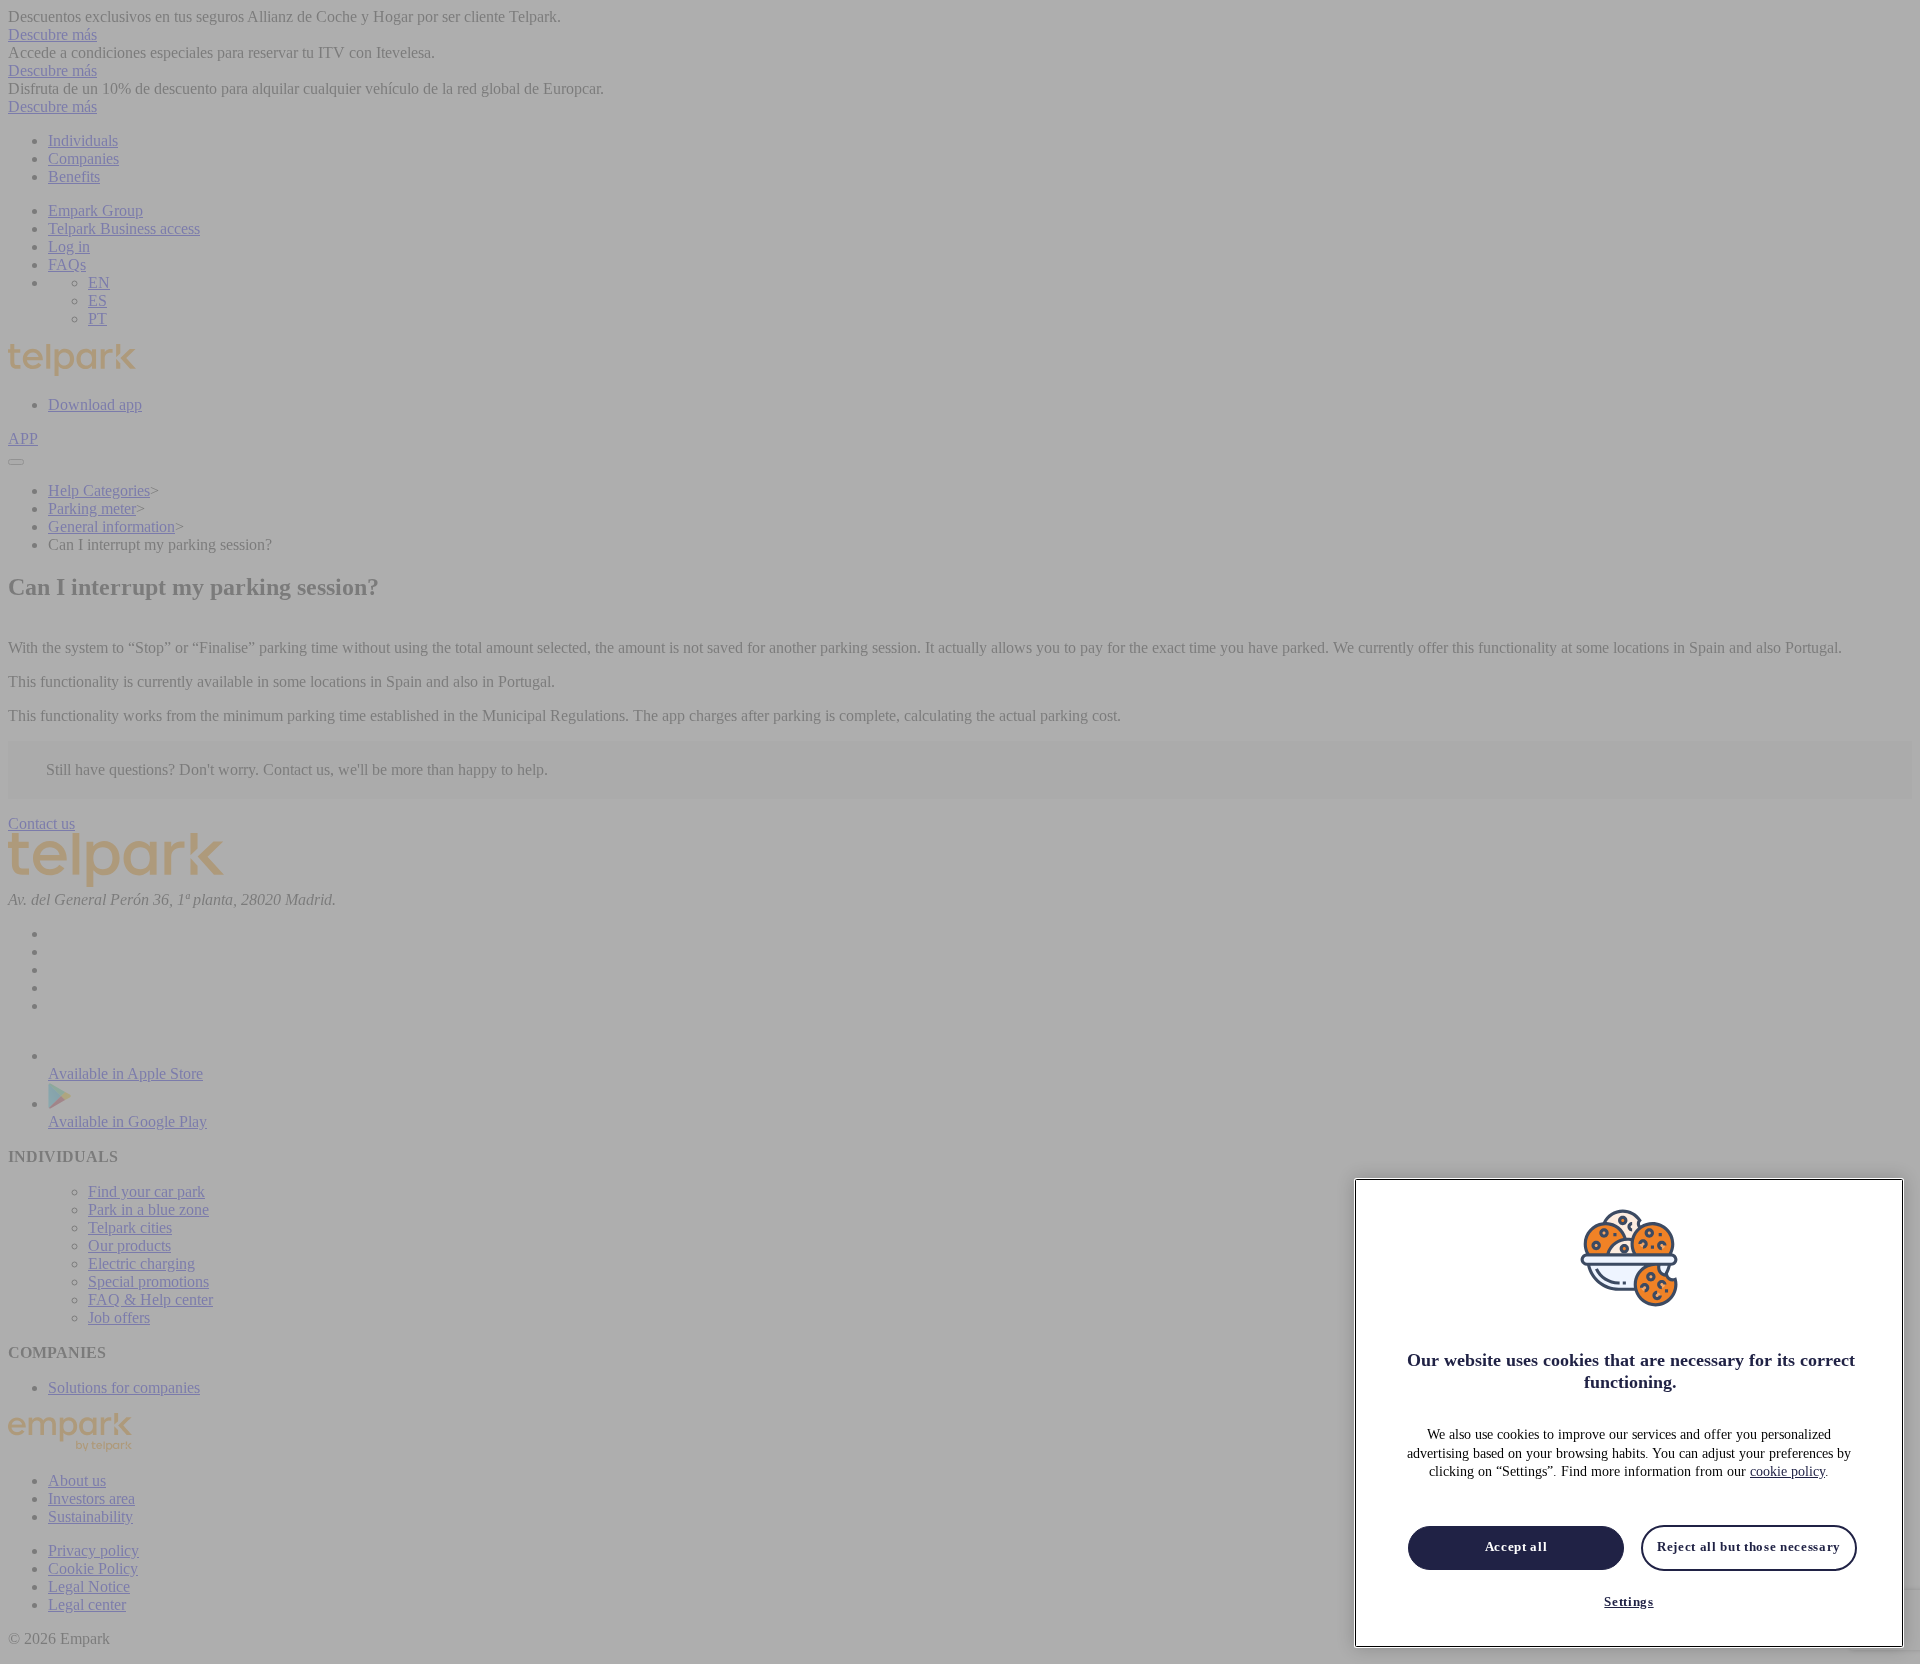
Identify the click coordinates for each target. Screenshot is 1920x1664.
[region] (1629, 1413)
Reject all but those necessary (1749, 1547)
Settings (1628, 1601)
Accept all (1516, 1547)
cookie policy (1787, 1471)
